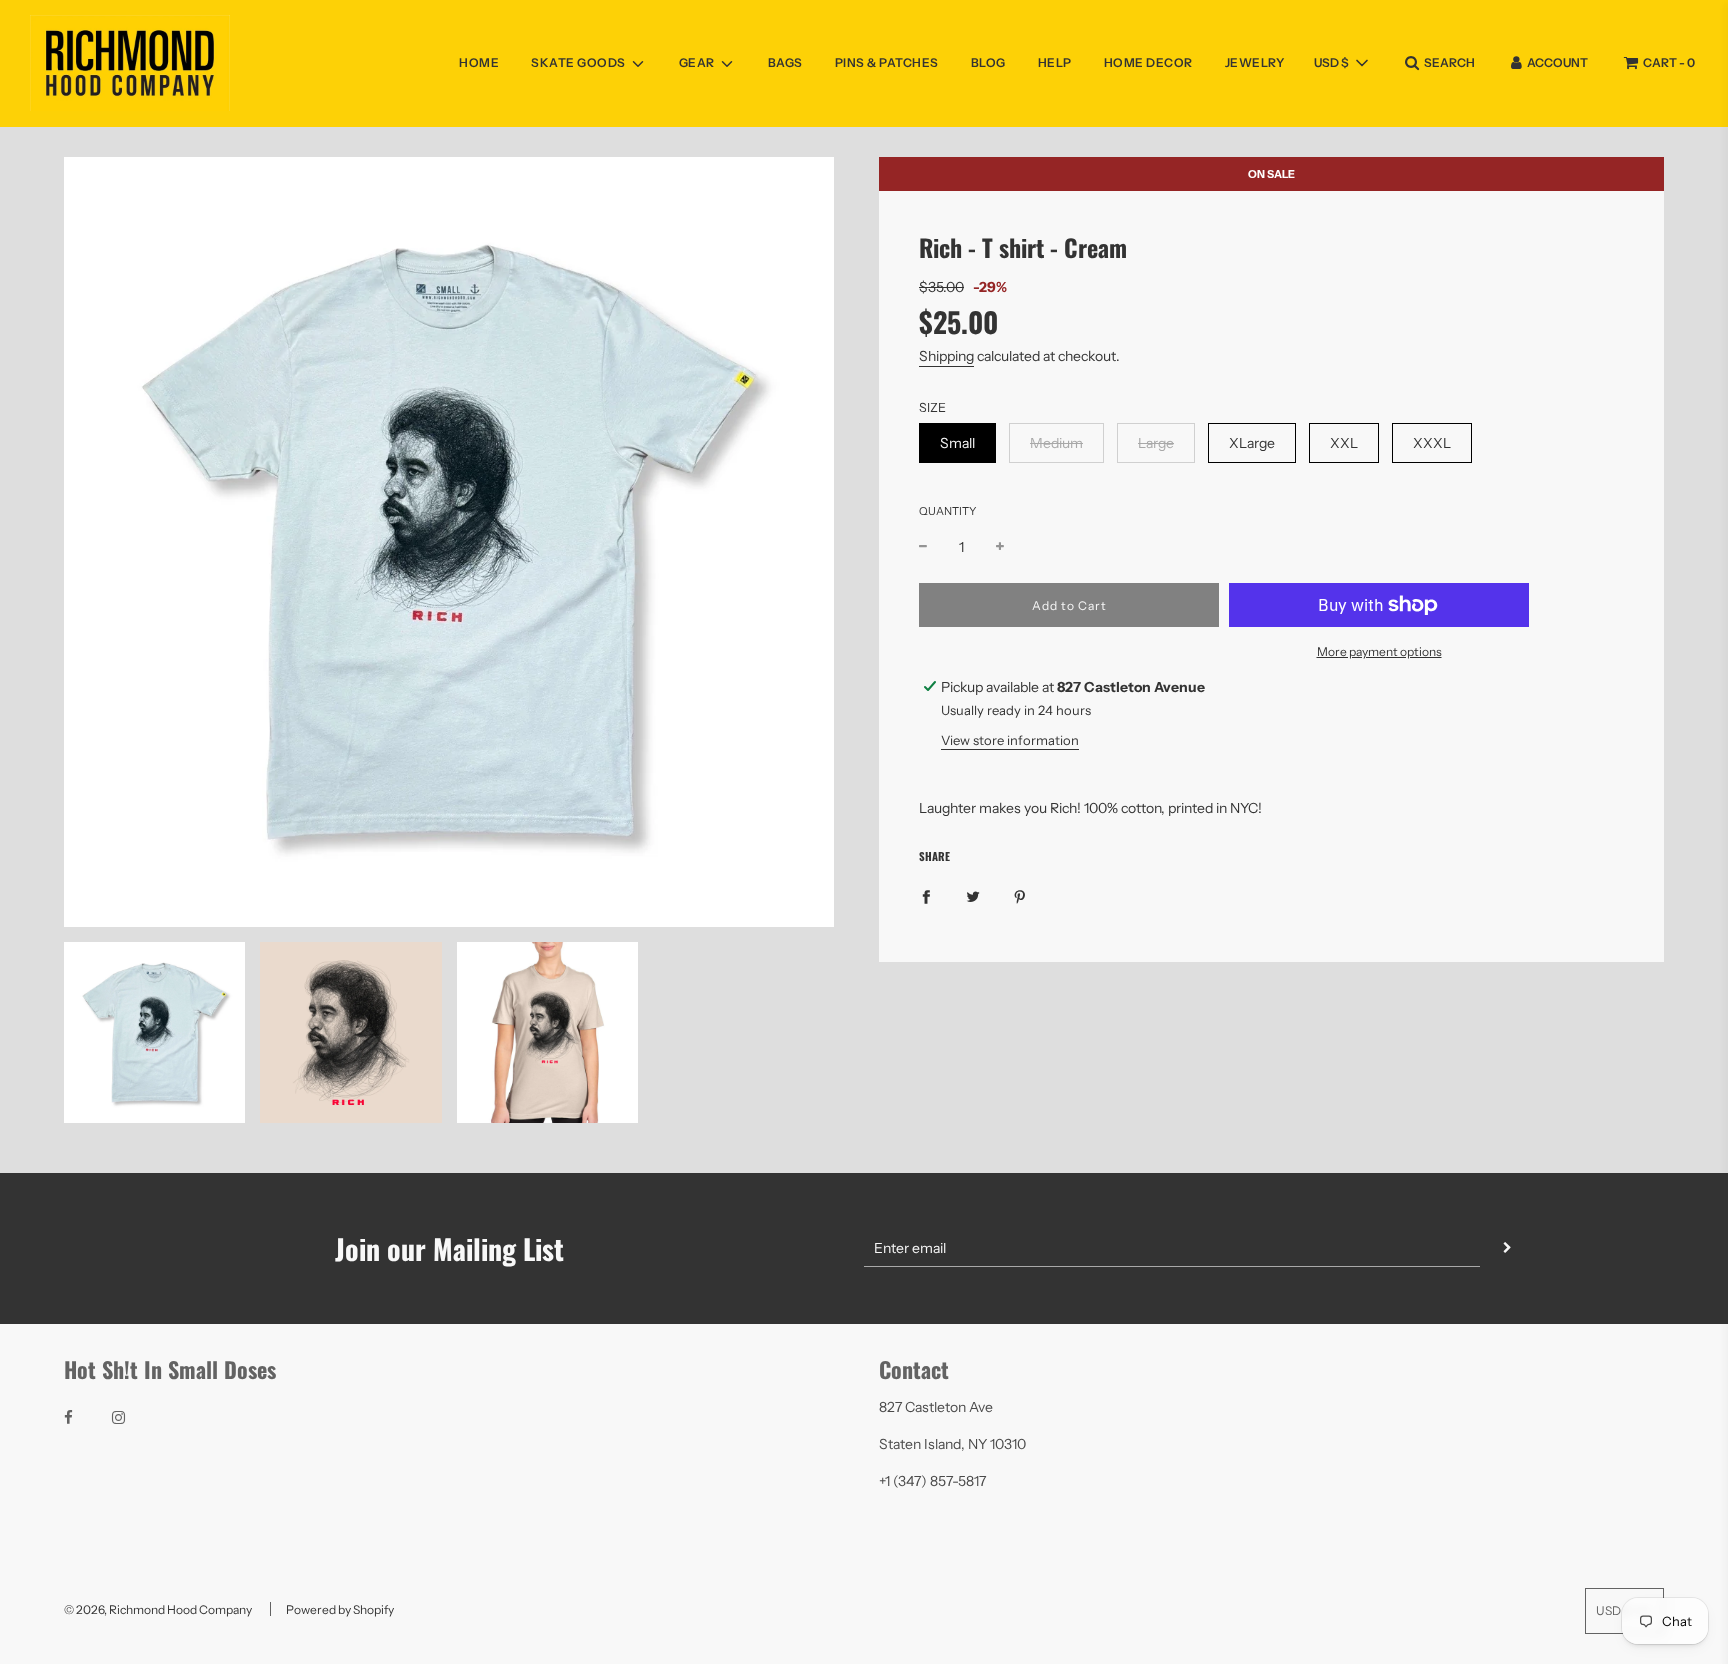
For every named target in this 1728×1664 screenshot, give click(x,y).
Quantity (947, 511)
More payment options (1379, 651)
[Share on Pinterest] (1020, 896)
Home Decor (1148, 62)
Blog (988, 62)
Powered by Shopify (340, 1609)
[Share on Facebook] (926, 896)
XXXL (1432, 443)
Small (957, 443)
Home (479, 62)
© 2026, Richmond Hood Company (158, 1609)
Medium (1056, 443)
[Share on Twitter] (973, 896)
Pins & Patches (887, 62)
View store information (1010, 740)
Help (1055, 62)
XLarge (1252, 443)
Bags (785, 62)
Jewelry (1255, 62)
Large (1156, 443)
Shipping (946, 356)
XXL (1344, 443)
